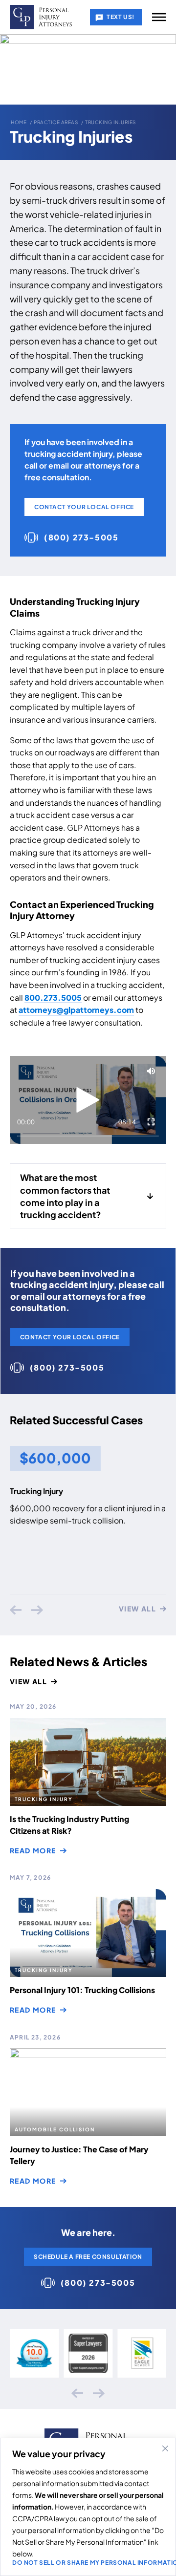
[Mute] (151, 1071)
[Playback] (88, 1100)
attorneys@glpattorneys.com (76, 1010)
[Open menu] (159, 17)
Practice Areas (56, 122)
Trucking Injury (36, 1491)
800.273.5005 (53, 998)
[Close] (165, 2448)
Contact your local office (84, 507)
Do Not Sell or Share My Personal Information (88, 2563)
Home (19, 122)
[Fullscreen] (151, 1122)
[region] (88, 2507)
